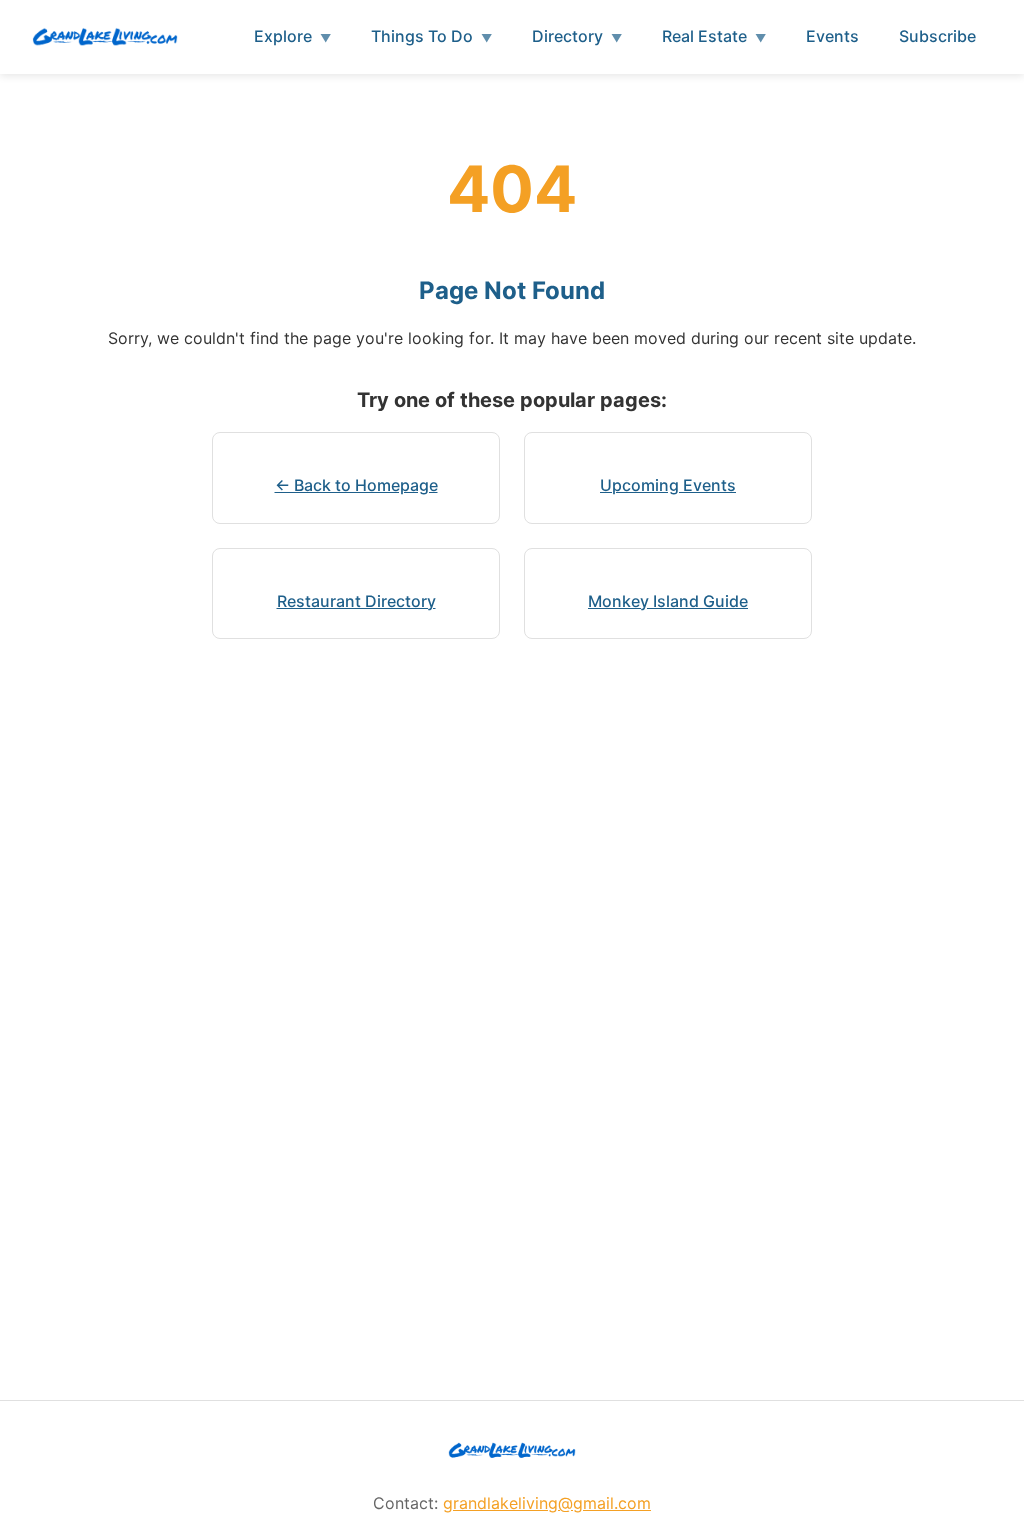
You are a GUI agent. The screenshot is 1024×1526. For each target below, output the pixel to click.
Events (832, 36)
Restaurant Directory (356, 601)
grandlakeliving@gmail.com (547, 1503)
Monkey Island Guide (668, 601)
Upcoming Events (668, 485)
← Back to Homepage (356, 485)
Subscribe (937, 36)
